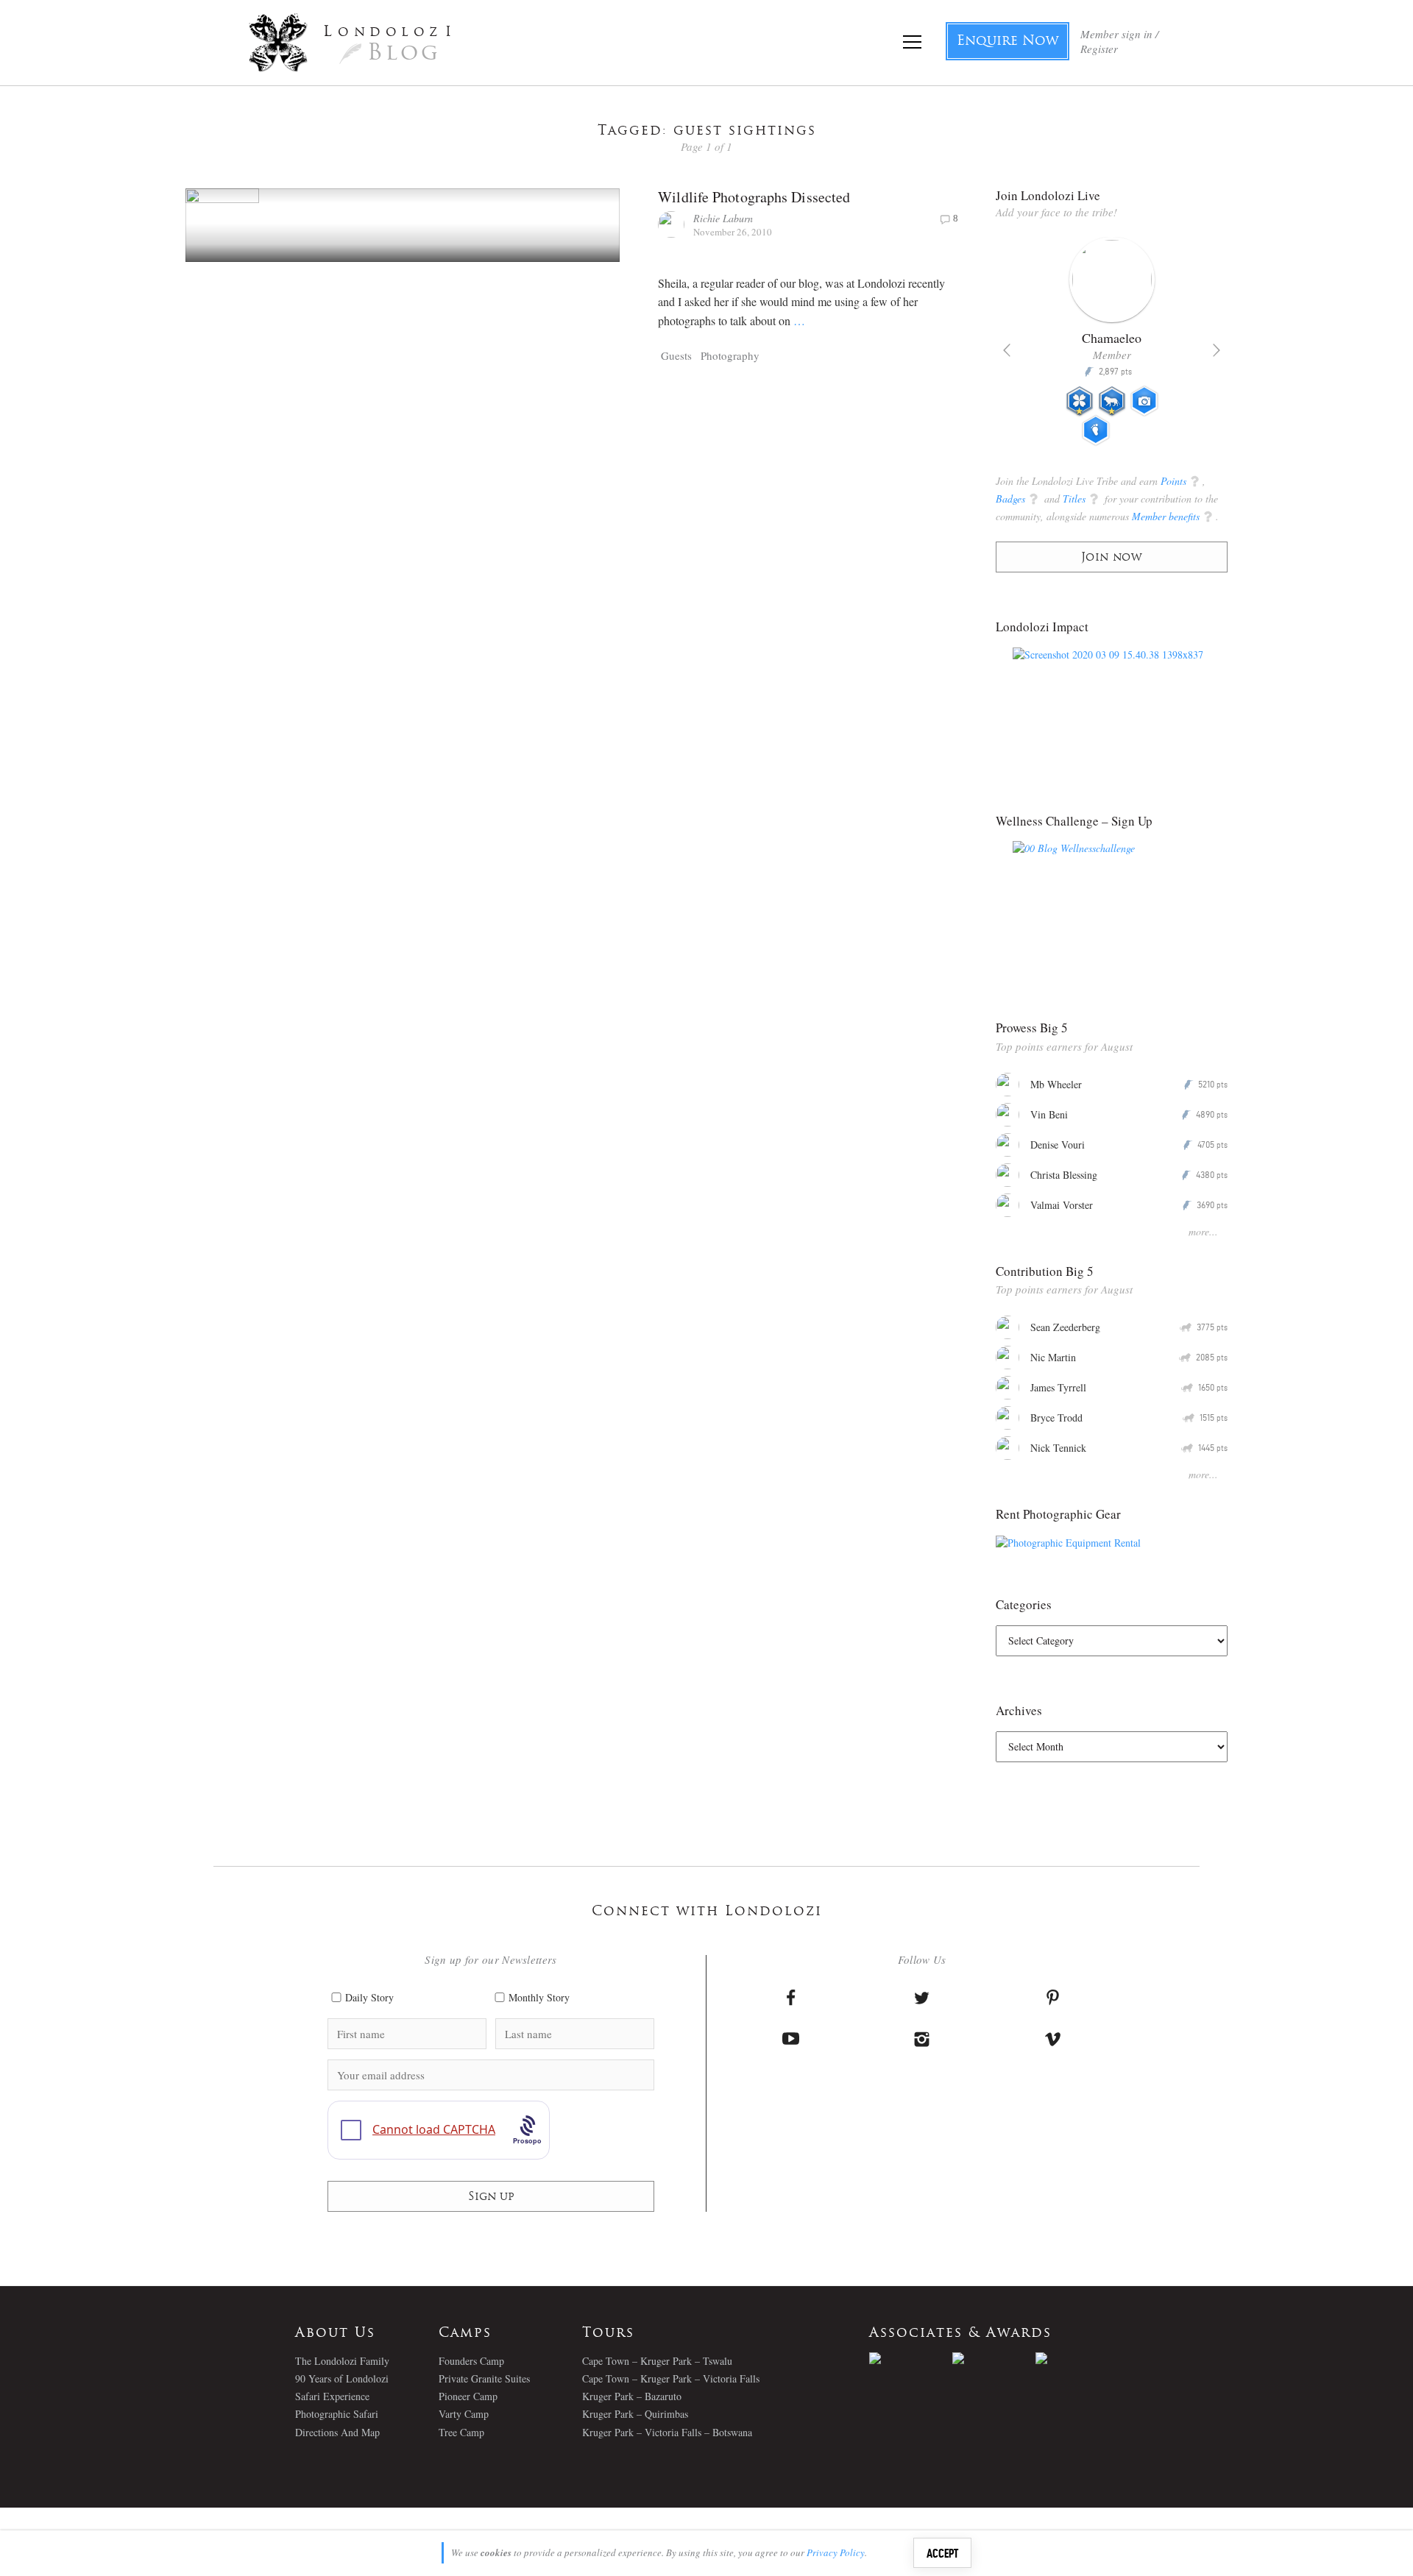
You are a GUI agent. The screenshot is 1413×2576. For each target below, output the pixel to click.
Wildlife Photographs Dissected (754, 197)
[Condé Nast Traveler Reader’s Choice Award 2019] (911, 2358)
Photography (730, 355)
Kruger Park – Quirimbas (635, 2414)
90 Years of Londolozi (342, 2378)
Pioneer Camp (468, 2396)
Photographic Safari (337, 2414)
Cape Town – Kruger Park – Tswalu (657, 2361)
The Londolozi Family (342, 2361)
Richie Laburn (723, 218)
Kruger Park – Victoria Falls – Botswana (667, 2432)
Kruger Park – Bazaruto (632, 2396)
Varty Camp (464, 2414)
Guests (676, 355)
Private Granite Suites (484, 2378)
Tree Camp (461, 2432)
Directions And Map (337, 2432)
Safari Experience (332, 2396)
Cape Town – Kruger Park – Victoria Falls (671, 2378)
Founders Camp (471, 2361)
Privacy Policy (836, 2552)
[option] (1112, 347)
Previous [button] (1007, 350)
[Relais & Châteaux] (1077, 2358)
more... (1203, 1231)
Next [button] (1217, 350)
